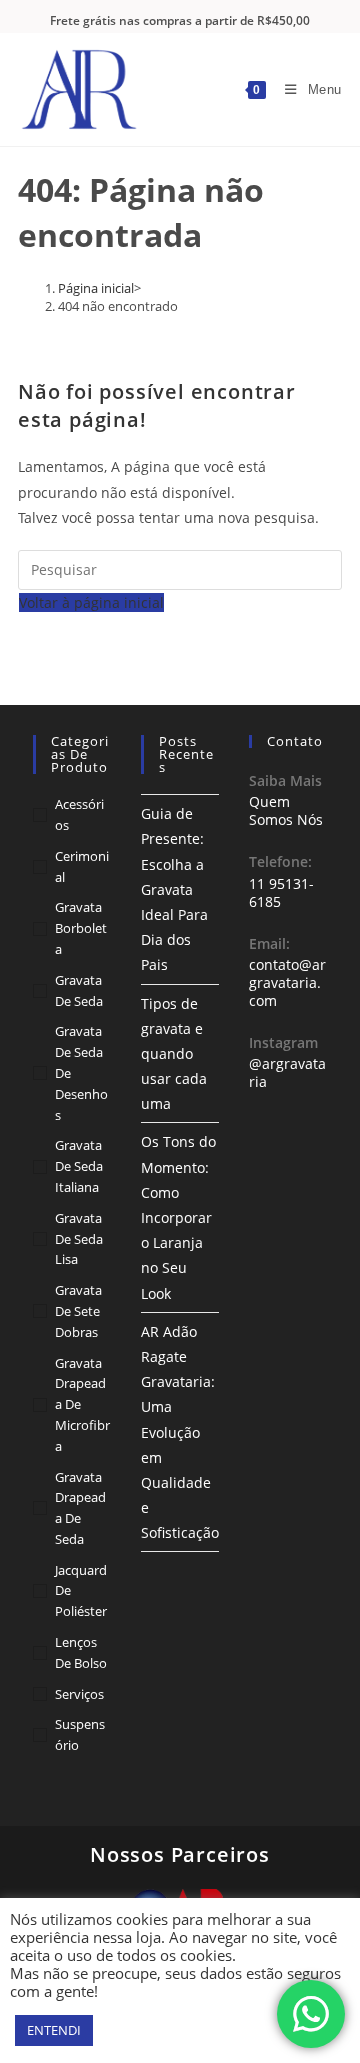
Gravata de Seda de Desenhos (81, 1072)
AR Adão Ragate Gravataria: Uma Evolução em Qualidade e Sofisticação (180, 1432)
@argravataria (287, 1072)
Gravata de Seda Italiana (79, 1166)
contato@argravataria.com (287, 982)
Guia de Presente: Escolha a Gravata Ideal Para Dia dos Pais (174, 889)
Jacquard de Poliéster (81, 1591)
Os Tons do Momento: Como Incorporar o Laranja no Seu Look (178, 1217)
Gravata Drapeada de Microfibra (82, 1404)
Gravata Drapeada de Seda (80, 1508)
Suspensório (80, 1734)
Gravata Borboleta (81, 928)
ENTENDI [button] (54, 2030)
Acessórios (79, 814)
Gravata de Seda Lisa (79, 1239)
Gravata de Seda (79, 990)
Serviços (79, 1694)
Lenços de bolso (81, 1652)
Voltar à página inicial (91, 602)
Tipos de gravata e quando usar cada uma (174, 1054)
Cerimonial (82, 866)
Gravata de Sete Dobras (78, 1311)
